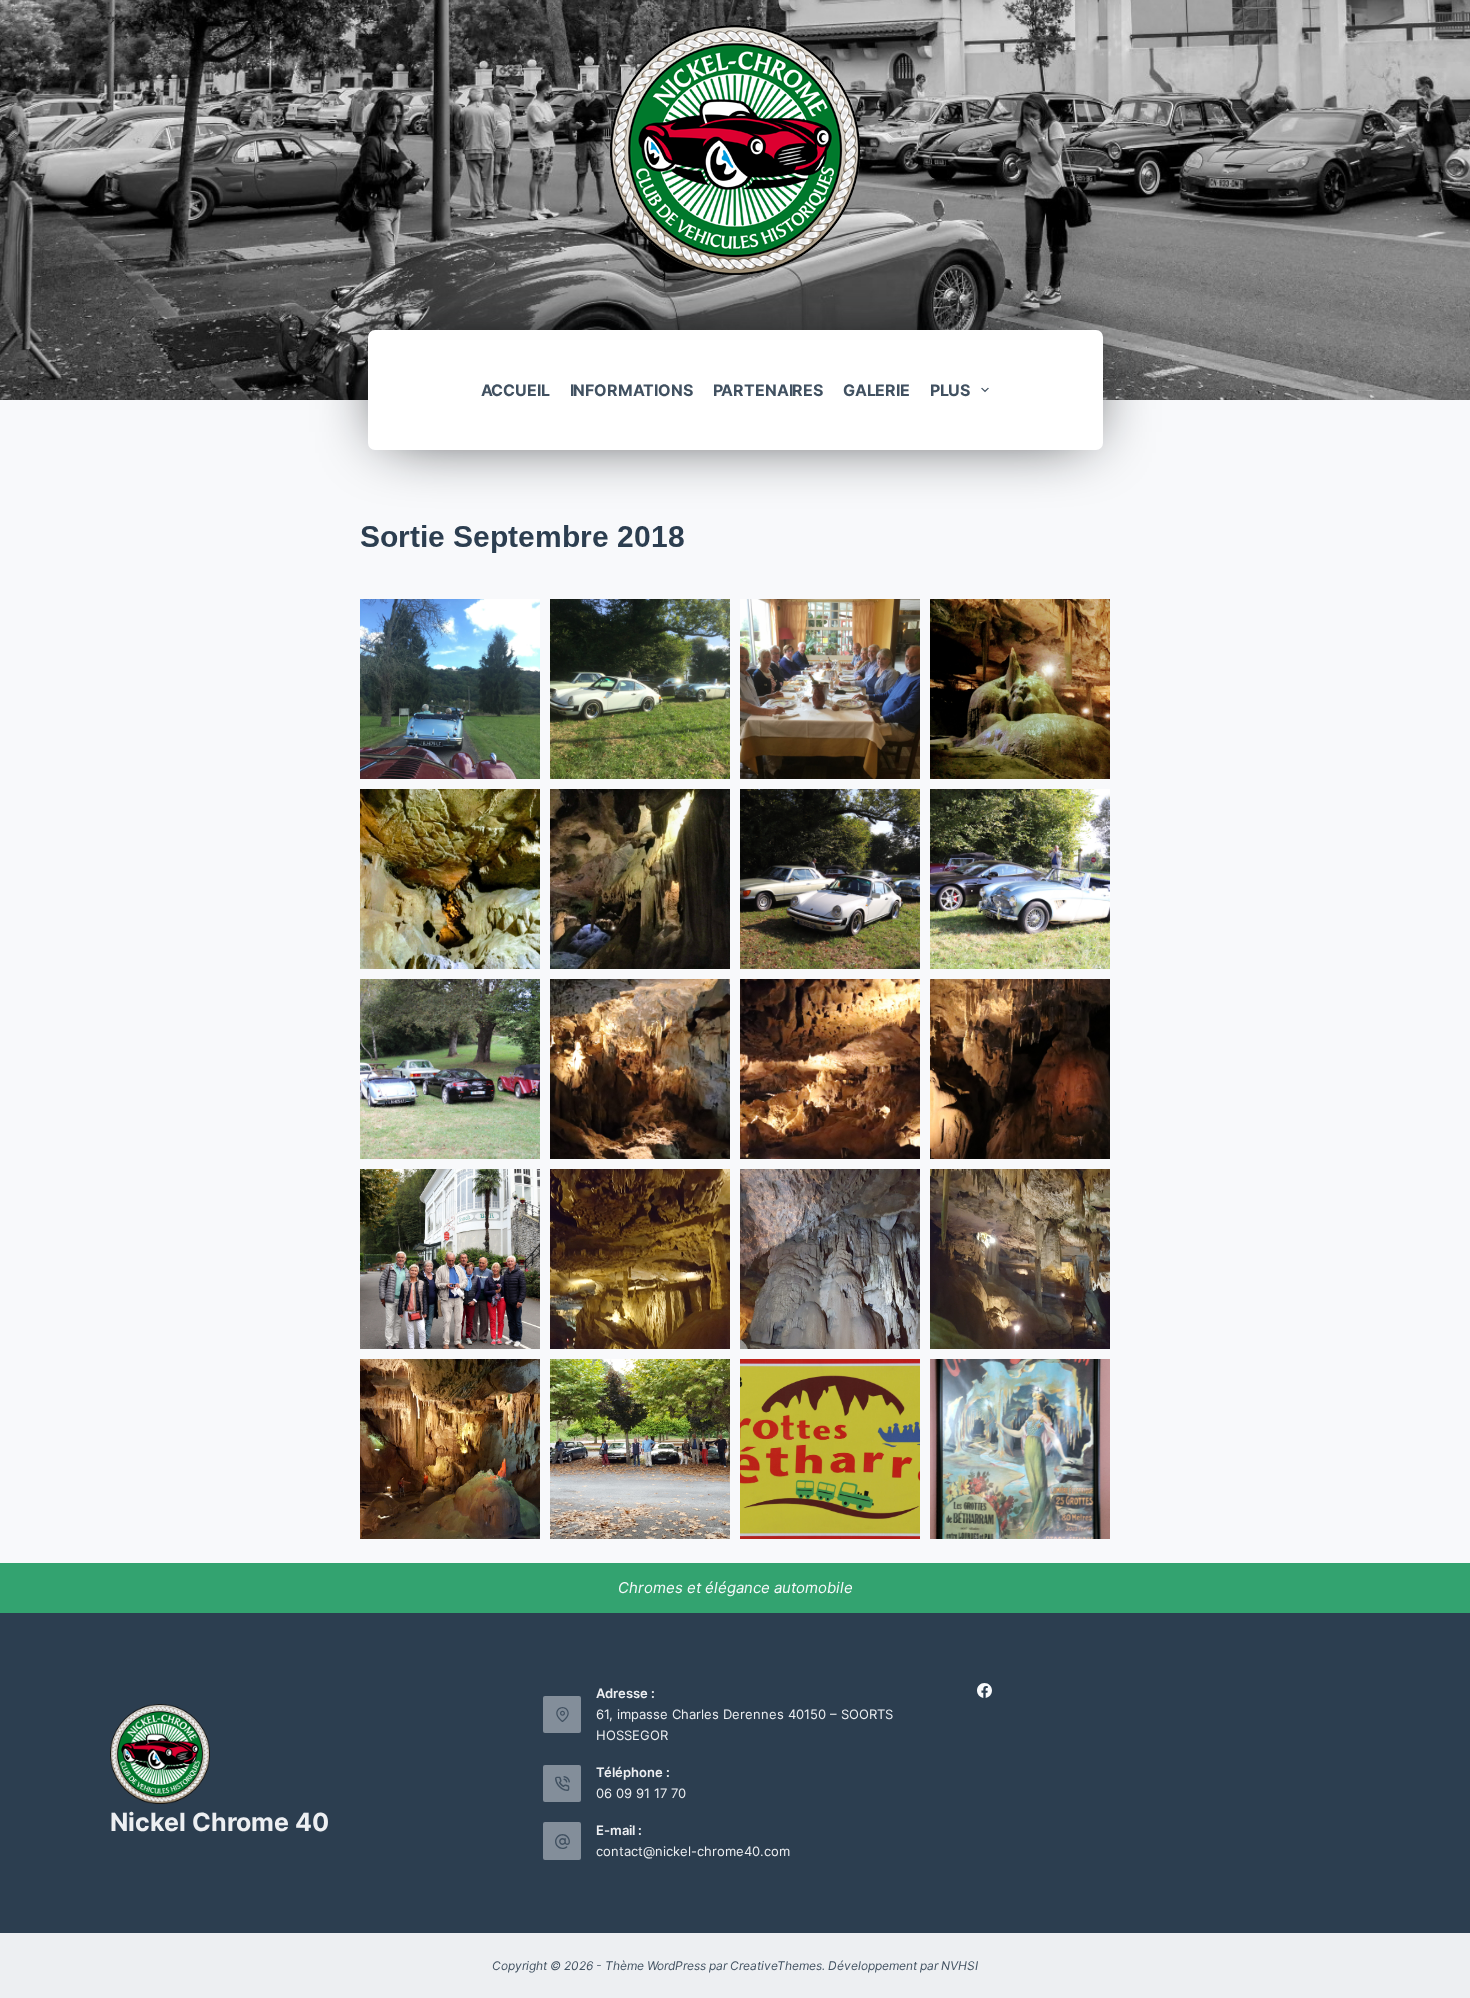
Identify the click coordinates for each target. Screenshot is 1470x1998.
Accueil (515, 390)
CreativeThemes (776, 1965)
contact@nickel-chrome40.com (693, 1851)
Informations (631, 390)
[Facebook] (984, 1690)
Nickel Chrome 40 (219, 1822)
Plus (950, 390)
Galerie (876, 390)
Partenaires (768, 390)
